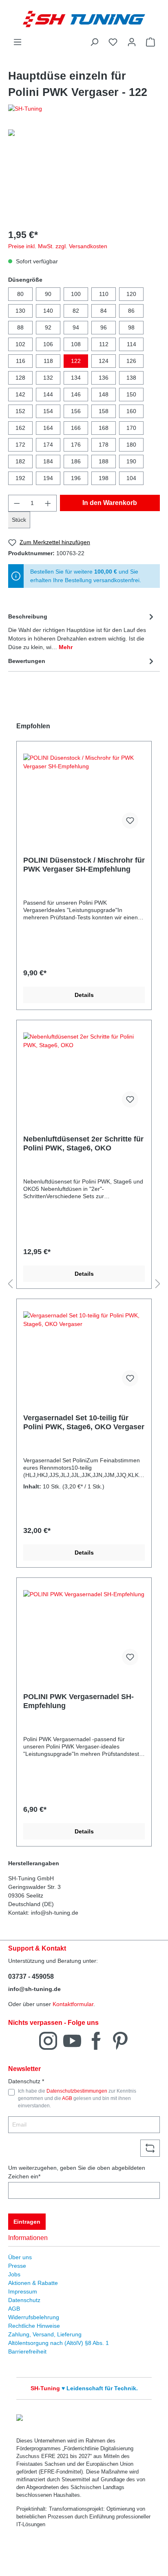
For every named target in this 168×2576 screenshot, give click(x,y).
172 (20, 445)
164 (48, 428)
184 (48, 461)
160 (131, 411)
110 (104, 294)
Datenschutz (24, 2300)
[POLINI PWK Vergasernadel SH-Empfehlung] (84, 1631)
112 (104, 344)
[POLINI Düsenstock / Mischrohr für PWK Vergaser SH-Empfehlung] (84, 794)
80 (20, 294)
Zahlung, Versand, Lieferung (45, 2334)
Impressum (23, 2291)
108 (76, 344)
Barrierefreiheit (27, 2351)
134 (76, 378)
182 (20, 461)
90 (48, 294)
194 (48, 478)
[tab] (82, 631)
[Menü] (18, 42)
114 (132, 344)
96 (104, 327)
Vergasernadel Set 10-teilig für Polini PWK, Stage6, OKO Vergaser (84, 1422)
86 (131, 311)
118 (48, 361)
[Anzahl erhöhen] (48, 503)
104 (131, 478)
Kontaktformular (73, 2004)
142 (20, 394)
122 (76, 361)
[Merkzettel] (113, 42)
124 (104, 361)
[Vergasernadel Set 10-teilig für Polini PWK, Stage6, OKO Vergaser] (84, 1352)
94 (76, 327)
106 (48, 344)
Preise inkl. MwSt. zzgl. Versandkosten (58, 246)
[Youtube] (72, 2040)
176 (76, 445)
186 (76, 461)
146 (76, 394)
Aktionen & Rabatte (33, 2283)
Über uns (20, 2257)
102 (20, 344)
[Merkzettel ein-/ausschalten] (130, 821)
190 (131, 461)
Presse (17, 2266)
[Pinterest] (120, 2040)
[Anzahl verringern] (17, 503)
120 (131, 294)
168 (104, 428)
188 (104, 461)
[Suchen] (94, 42)
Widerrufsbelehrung (34, 2317)
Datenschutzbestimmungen (77, 2091)
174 (48, 445)
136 (104, 378)
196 (76, 478)
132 (48, 378)
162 (20, 428)
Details (84, 995)
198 (104, 478)
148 (104, 394)
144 (48, 394)
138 (131, 378)
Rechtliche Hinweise (34, 2326)
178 (104, 445)
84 (104, 311)
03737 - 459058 (31, 1976)
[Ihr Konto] (132, 42)
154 (48, 411)
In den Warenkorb (110, 503)
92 (48, 327)
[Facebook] (96, 2040)
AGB (67, 2098)
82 (76, 311)
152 (20, 411)
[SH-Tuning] (84, 109)
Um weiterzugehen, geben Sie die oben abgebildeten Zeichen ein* (77, 2172)
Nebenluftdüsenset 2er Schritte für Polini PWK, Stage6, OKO (83, 1143)
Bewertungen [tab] (27, 661)
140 (48, 311)
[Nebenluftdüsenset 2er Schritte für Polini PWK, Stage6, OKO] (84, 1073)
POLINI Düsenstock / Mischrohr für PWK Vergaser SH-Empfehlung (84, 865)
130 (20, 311)
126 (131, 361)
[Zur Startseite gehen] (84, 19)
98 (131, 327)
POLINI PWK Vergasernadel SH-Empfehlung (78, 1701)
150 (131, 394)
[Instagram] (48, 2040)
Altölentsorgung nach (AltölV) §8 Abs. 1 (59, 2343)
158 (104, 411)
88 (20, 327)
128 (20, 378)
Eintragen (27, 2222)
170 (131, 428)
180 (131, 445)
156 (76, 411)
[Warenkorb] (150, 42)
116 (21, 361)
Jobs (14, 2274)
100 (76, 294)
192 (20, 478)
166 (76, 428)
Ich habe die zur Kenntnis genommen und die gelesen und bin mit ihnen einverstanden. (77, 2099)
